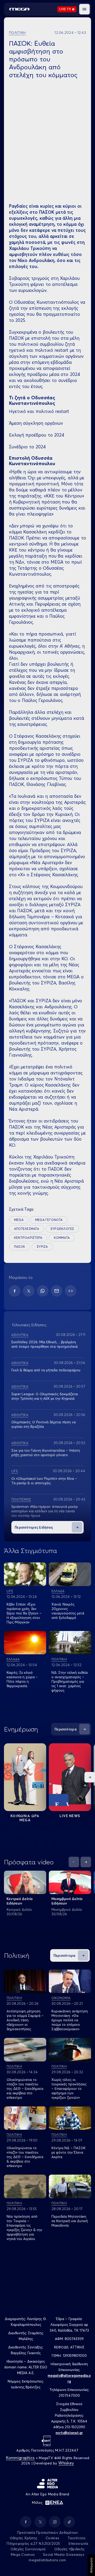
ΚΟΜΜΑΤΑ (62, 1238)
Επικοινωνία (79, 2543)
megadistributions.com (47, 2560)
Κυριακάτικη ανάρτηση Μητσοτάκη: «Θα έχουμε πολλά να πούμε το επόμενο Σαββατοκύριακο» (70, 2020)
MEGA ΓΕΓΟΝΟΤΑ (49, 1220)
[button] (84, 9)
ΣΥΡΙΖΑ (42, 1247)
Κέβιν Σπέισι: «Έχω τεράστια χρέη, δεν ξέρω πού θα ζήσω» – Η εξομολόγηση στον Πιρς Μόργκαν (24, 1613)
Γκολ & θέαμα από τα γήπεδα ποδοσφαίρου (46, 1370)
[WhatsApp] (43, 1291)
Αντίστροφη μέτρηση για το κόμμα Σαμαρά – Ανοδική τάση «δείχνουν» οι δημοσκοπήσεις (25, 2020)
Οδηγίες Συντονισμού (28, 2549)
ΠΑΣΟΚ (20, 1247)
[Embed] (71, 1291)
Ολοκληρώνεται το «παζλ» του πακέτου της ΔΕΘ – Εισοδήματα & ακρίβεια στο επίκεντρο (25, 2157)
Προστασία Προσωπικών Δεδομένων (48, 2532)
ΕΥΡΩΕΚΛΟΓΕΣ (62, 1229)
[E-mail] (57, 1291)
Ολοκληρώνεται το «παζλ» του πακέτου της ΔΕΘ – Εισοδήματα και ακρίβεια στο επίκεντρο (25, 2089)
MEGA (19, 1220)
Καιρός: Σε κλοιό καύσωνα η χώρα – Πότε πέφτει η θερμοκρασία (22, 1679)
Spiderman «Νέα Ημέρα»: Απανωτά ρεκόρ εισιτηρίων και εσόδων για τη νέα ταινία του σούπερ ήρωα (45, 1511)
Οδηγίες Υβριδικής (69, 2549)
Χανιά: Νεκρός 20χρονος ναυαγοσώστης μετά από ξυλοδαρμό (68, 1611)
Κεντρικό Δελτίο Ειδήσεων (20, 1901)
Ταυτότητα (76, 2538)
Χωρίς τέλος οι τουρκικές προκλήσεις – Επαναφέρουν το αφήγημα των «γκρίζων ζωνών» (69, 2089)
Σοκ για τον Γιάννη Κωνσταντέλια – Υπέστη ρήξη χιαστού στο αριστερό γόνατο (46, 1453)
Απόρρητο (91, 2565)
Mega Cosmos (23, 2554)
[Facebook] (15, 1291)
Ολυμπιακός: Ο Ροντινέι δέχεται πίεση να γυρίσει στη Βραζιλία (44, 1424)
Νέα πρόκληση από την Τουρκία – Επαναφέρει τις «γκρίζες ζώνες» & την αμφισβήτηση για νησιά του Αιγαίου (24, 2228)
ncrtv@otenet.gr (69, 2433)
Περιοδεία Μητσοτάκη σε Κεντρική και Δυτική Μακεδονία (70, 2221)
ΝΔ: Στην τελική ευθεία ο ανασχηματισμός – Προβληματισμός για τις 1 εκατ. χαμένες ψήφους (70, 1681)
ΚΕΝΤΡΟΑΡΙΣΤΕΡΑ (28, 1238)
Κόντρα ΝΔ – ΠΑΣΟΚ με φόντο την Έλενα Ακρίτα (68, 2152)
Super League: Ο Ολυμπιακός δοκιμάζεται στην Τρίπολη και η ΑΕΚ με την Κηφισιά (45, 1396)
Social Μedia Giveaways (64, 2554)
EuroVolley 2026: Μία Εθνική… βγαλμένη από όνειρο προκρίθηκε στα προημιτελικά (44, 1344)
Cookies (52, 2538)
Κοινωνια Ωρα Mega (25, 1818)
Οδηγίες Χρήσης (24, 2538)
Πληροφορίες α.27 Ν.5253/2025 (33, 2543)
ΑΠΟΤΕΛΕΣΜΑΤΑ (27, 1229)
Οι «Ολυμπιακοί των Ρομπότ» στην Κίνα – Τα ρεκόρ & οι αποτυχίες (44, 1481)
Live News (70, 1816)
